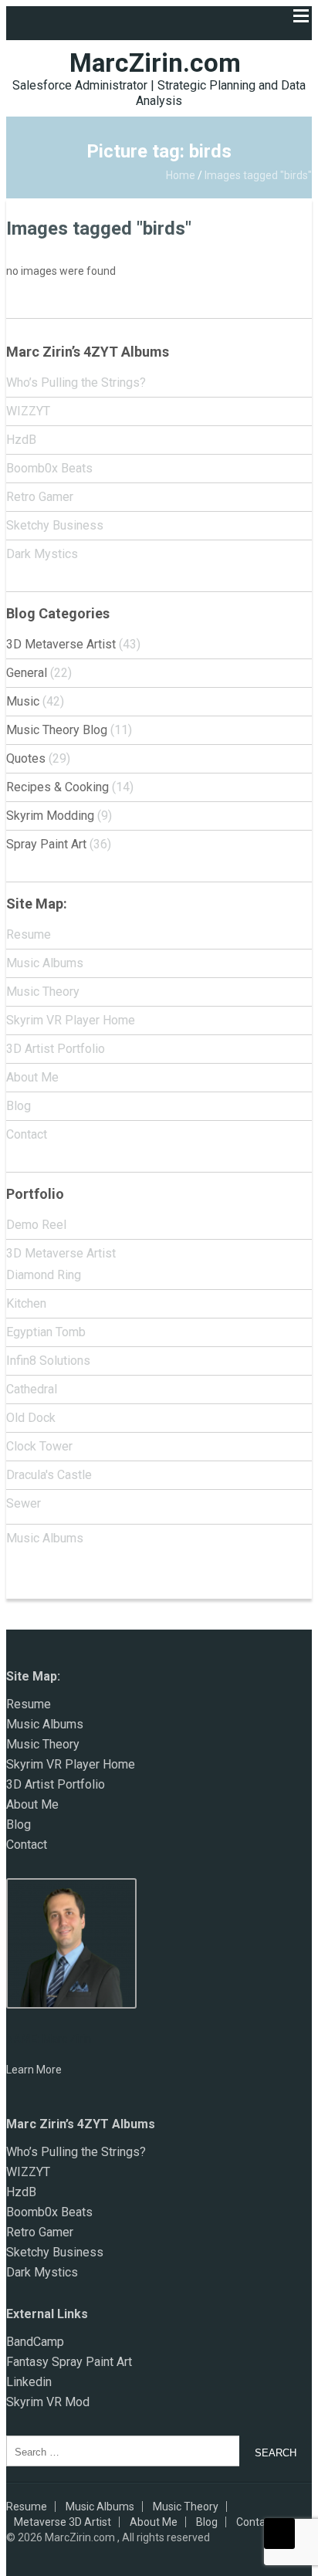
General (27, 673)
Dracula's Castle (49, 1475)
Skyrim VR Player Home (71, 1020)
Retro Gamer (40, 497)
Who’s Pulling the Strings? (76, 383)
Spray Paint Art (46, 844)
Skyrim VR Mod (48, 2402)
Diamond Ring (44, 1275)
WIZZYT (28, 411)
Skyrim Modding (50, 816)
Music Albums (45, 963)
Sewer (24, 1503)
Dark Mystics (42, 554)
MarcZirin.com (155, 63)
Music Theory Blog (57, 730)
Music (23, 701)
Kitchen (26, 1303)
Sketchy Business (55, 525)
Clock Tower (39, 1446)
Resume (29, 934)
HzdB (21, 440)
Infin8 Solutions (48, 1361)
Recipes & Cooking (58, 787)
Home (181, 175)
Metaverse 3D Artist (63, 2522)
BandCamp (35, 2342)
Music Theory (43, 992)
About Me (32, 1077)
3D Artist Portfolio (56, 1049)
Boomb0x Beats (49, 468)
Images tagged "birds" (99, 228)
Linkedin (29, 2382)
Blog (19, 1106)
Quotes (26, 758)
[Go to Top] (279, 2534)
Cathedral (32, 1389)
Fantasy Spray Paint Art (69, 2362)
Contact (27, 1134)
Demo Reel (36, 1225)
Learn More (34, 2070)
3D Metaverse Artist (61, 644)
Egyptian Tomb (46, 1332)
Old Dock (31, 1418)
